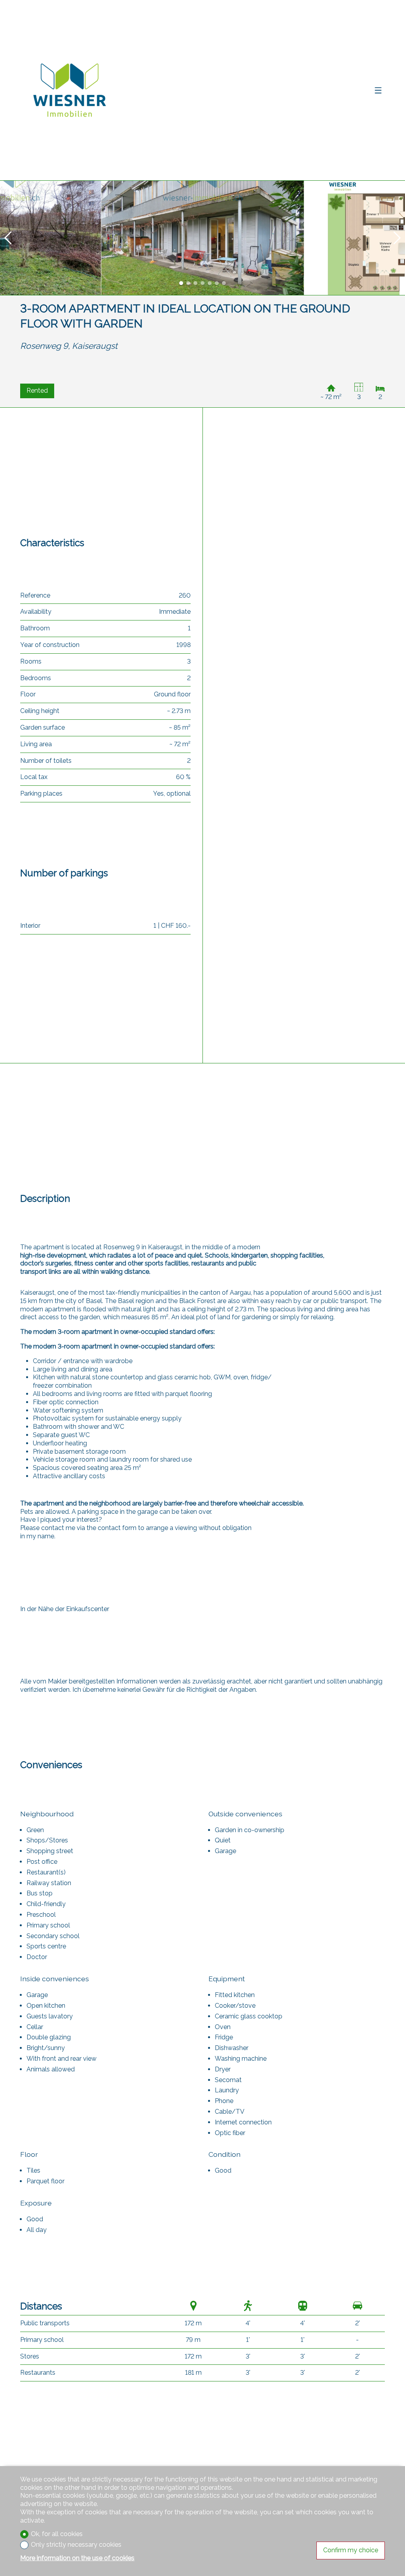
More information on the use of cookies (77, 2558)
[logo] (70, 90)
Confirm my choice (351, 2550)
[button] (8, 238)
